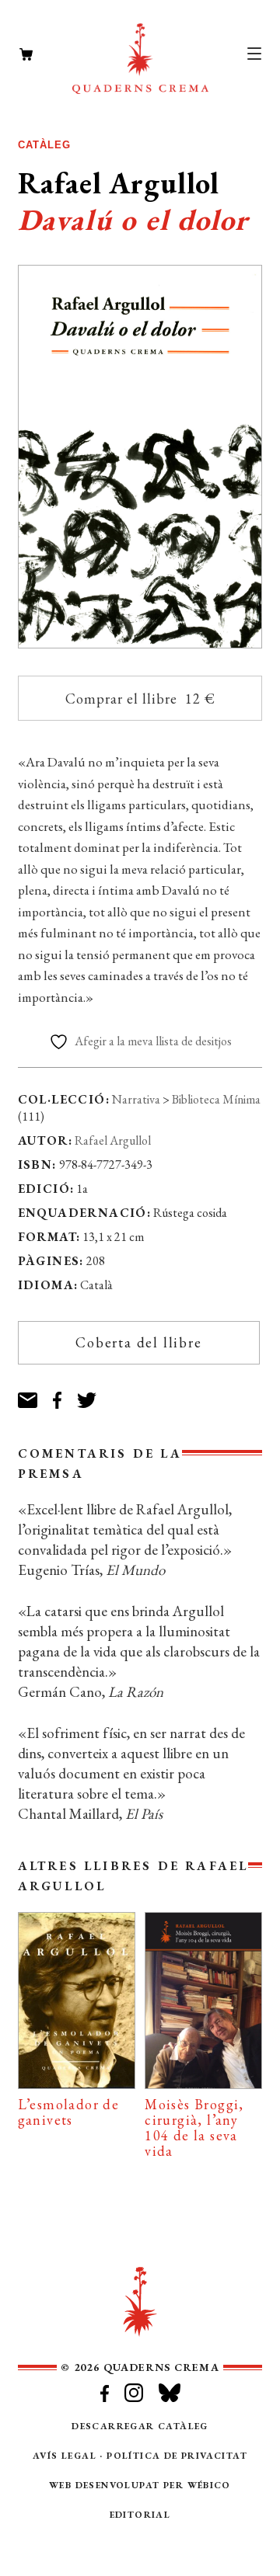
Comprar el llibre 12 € (140, 699)
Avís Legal (65, 2456)
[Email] (35, 1394)
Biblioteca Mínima (216, 1099)
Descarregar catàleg (140, 2426)
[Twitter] (94, 1394)
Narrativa (136, 1099)
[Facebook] (65, 1394)
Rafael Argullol (113, 1140)
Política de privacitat (177, 2456)
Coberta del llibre (138, 1342)
